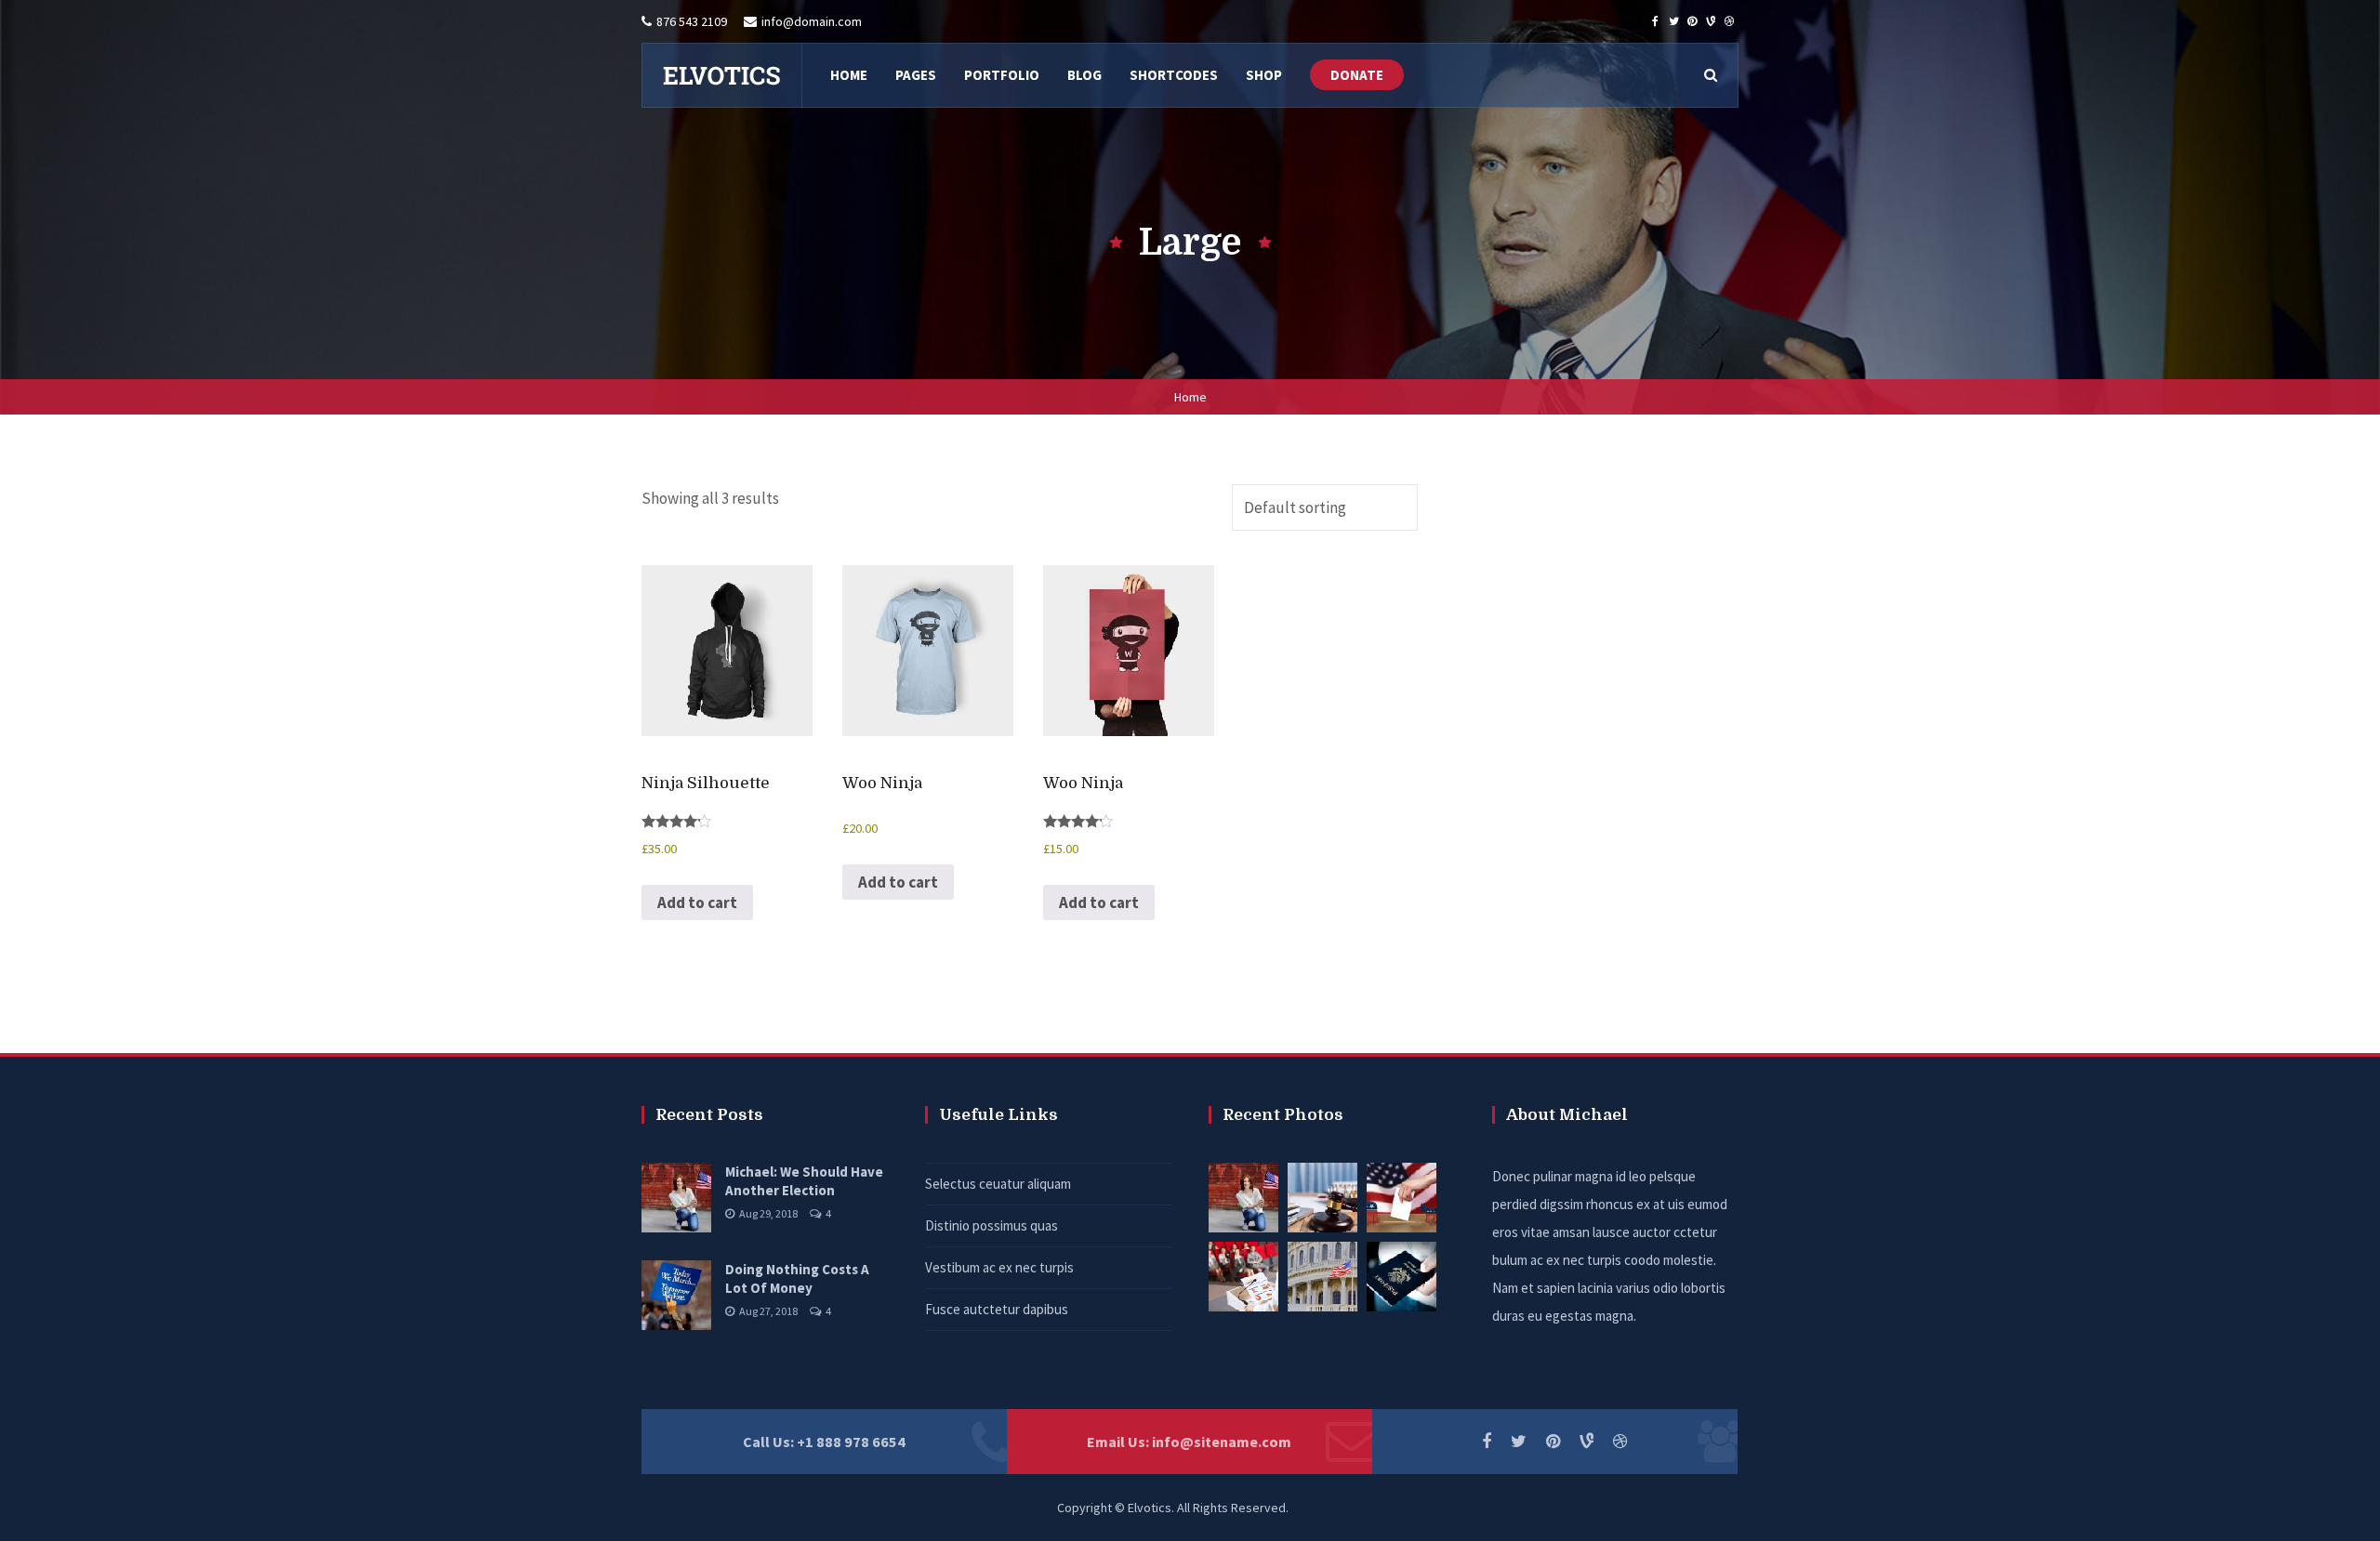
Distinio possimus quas (992, 1225)
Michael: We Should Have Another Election (804, 1181)
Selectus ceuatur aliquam (998, 1184)
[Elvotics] (721, 75)
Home (1190, 397)
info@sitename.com (1222, 1442)
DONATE (1357, 75)
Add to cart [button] (697, 902)
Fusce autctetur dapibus (997, 1309)
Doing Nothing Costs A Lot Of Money (797, 1278)
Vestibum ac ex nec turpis (999, 1267)
